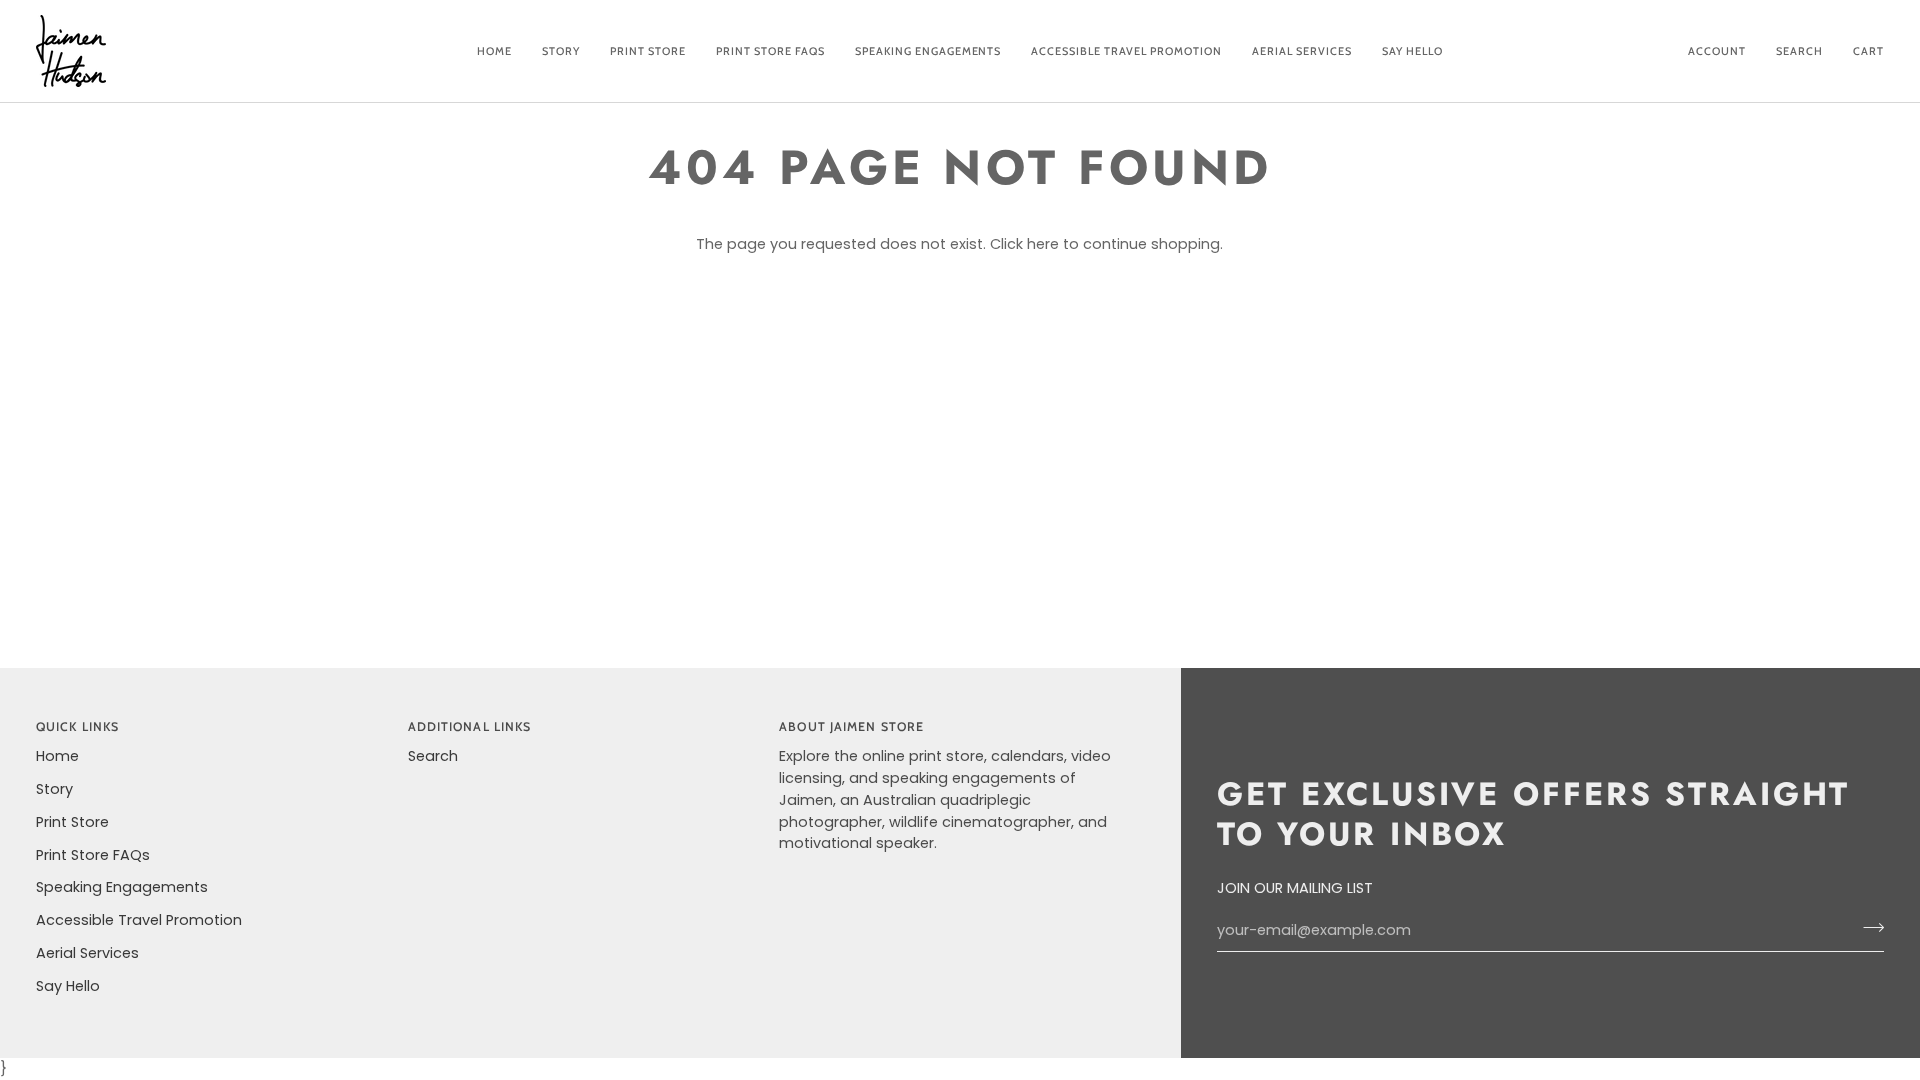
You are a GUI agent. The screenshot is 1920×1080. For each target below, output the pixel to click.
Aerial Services (87, 953)
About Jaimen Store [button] (851, 726)
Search (433, 756)
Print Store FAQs (93, 855)
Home (57, 756)
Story (54, 789)
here (1043, 244)
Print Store (72, 822)
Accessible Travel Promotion (139, 920)
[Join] (1867, 928)
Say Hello (68, 986)
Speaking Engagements (122, 887)
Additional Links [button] (470, 726)
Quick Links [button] (77, 726)
